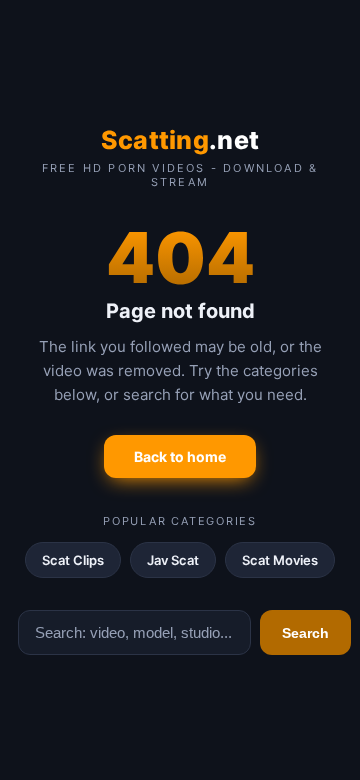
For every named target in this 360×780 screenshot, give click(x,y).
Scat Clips (73, 560)
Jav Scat (173, 560)
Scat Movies (280, 560)
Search (305, 633)
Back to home (180, 456)
